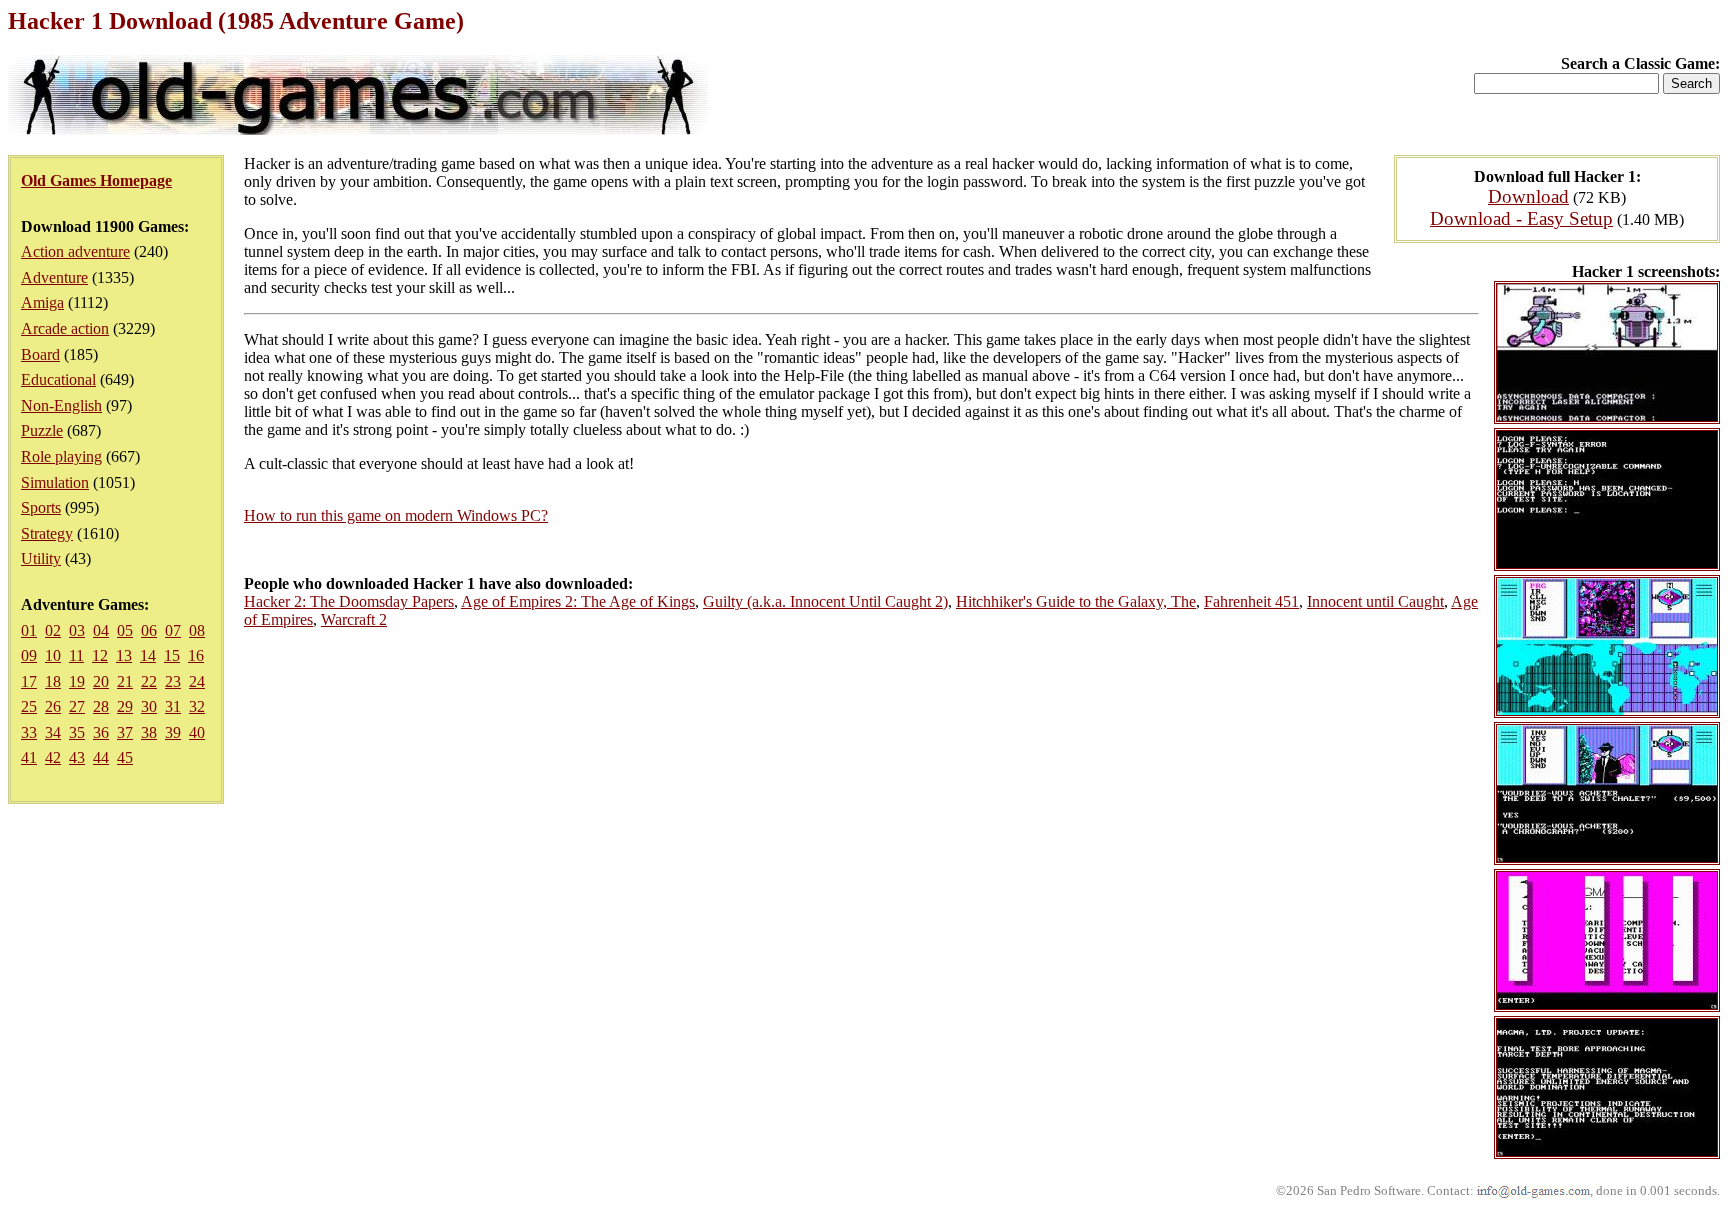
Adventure (54, 277)
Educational (58, 379)
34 (53, 732)
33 (29, 732)
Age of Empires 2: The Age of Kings (578, 601)
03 (77, 630)
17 (29, 681)
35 (77, 732)
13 (124, 655)
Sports (41, 507)
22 (149, 681)
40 (197, 732)
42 (53, 757)
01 (29, 630)
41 (29, 757)
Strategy (47, 533)
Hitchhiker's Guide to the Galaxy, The (1076, 601)
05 (125, 630)
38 (149, 732)
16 (196, 655)
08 (197, 630)
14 (148, 655)
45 (125, 757)
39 (173, 732)
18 (53, 681)
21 (125, 681)
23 (173, 681)
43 (77, 757)
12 (100, 655)
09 (29, 655)
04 (101, 630)
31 (173, 706)
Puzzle (42, 430)
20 (101, 681)
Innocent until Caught (1375, 601)
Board (40, 354)
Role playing (61, 456)
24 (197, 681)
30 (149, 706)
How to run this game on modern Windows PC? (396, 515)
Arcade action (65, 328)
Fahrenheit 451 (1251, 601)
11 (76, 655)
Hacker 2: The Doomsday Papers (349, 601)
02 (53, 630)
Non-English (61, 405)
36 (101, 732)
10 (53, 655)
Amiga (42, 302)
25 (29, 706)
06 (149, 630)
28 (101, 706)
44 (101, 757)
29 (125, 706)
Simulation (55, 482)
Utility (41, 558)
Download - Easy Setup (1521, 218)
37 (125, 732)
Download (1528, 196)
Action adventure (75, 251)
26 (53, 706)
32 (197, 706)
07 (173, 630)
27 (77, 706)
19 (77, 681)
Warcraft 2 (354, 619)
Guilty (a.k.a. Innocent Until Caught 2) (825, 601)
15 (172, 655)
